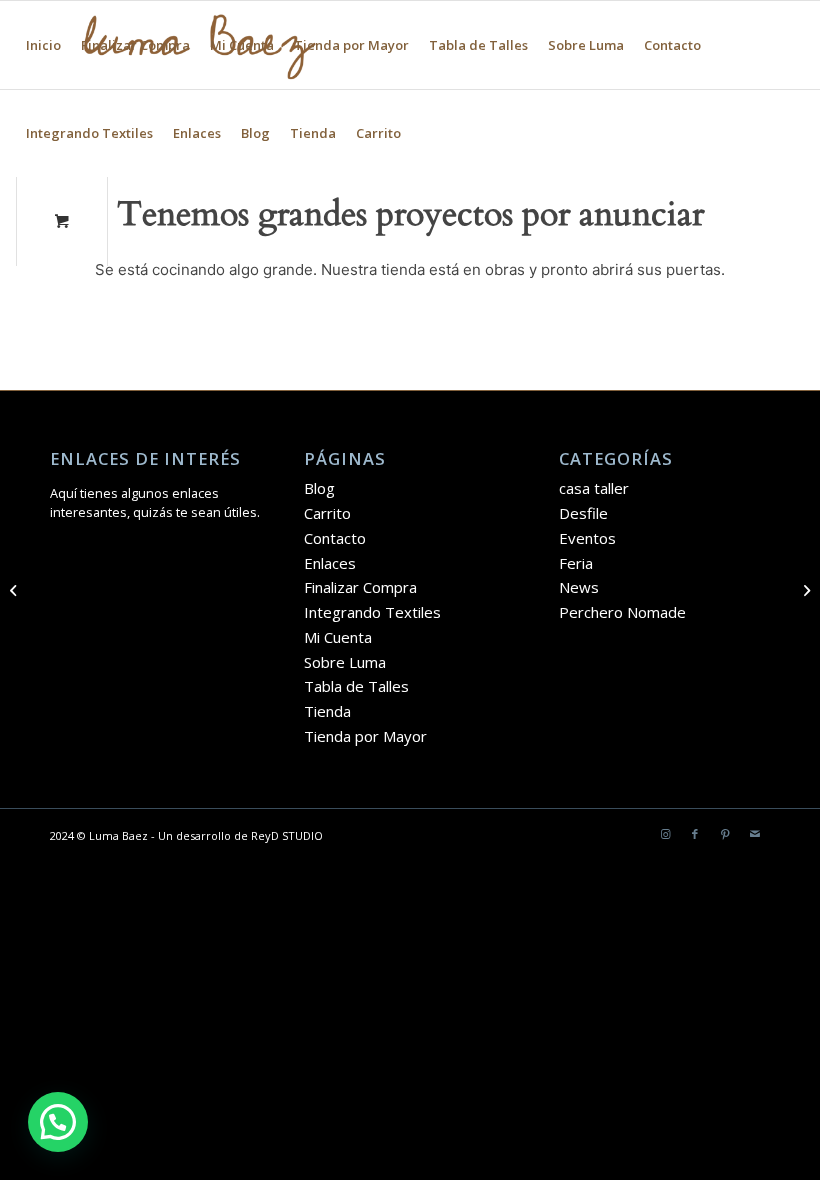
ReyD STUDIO (287, 835)
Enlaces (197, 133)
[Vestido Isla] (804, 590)
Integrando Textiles (89, 133)
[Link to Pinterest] (725, 834)
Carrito (378, 133)
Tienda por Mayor (351, 45)
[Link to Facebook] (695, 834)
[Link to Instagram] (665, 834)
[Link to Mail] (755, 834)
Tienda (313, 133)
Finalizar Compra (135, 45)
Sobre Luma (586, 45)
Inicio (43, 45)
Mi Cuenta (242, 45)
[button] (58, 1122)
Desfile (583, 513)
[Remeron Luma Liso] (15, 590)
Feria (576, 563)
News (579, 587)
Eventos (587, 538)
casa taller (594, 488)
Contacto (672, 45)
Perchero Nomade (622, 612)
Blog (255, 133)
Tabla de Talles (478, 45)
